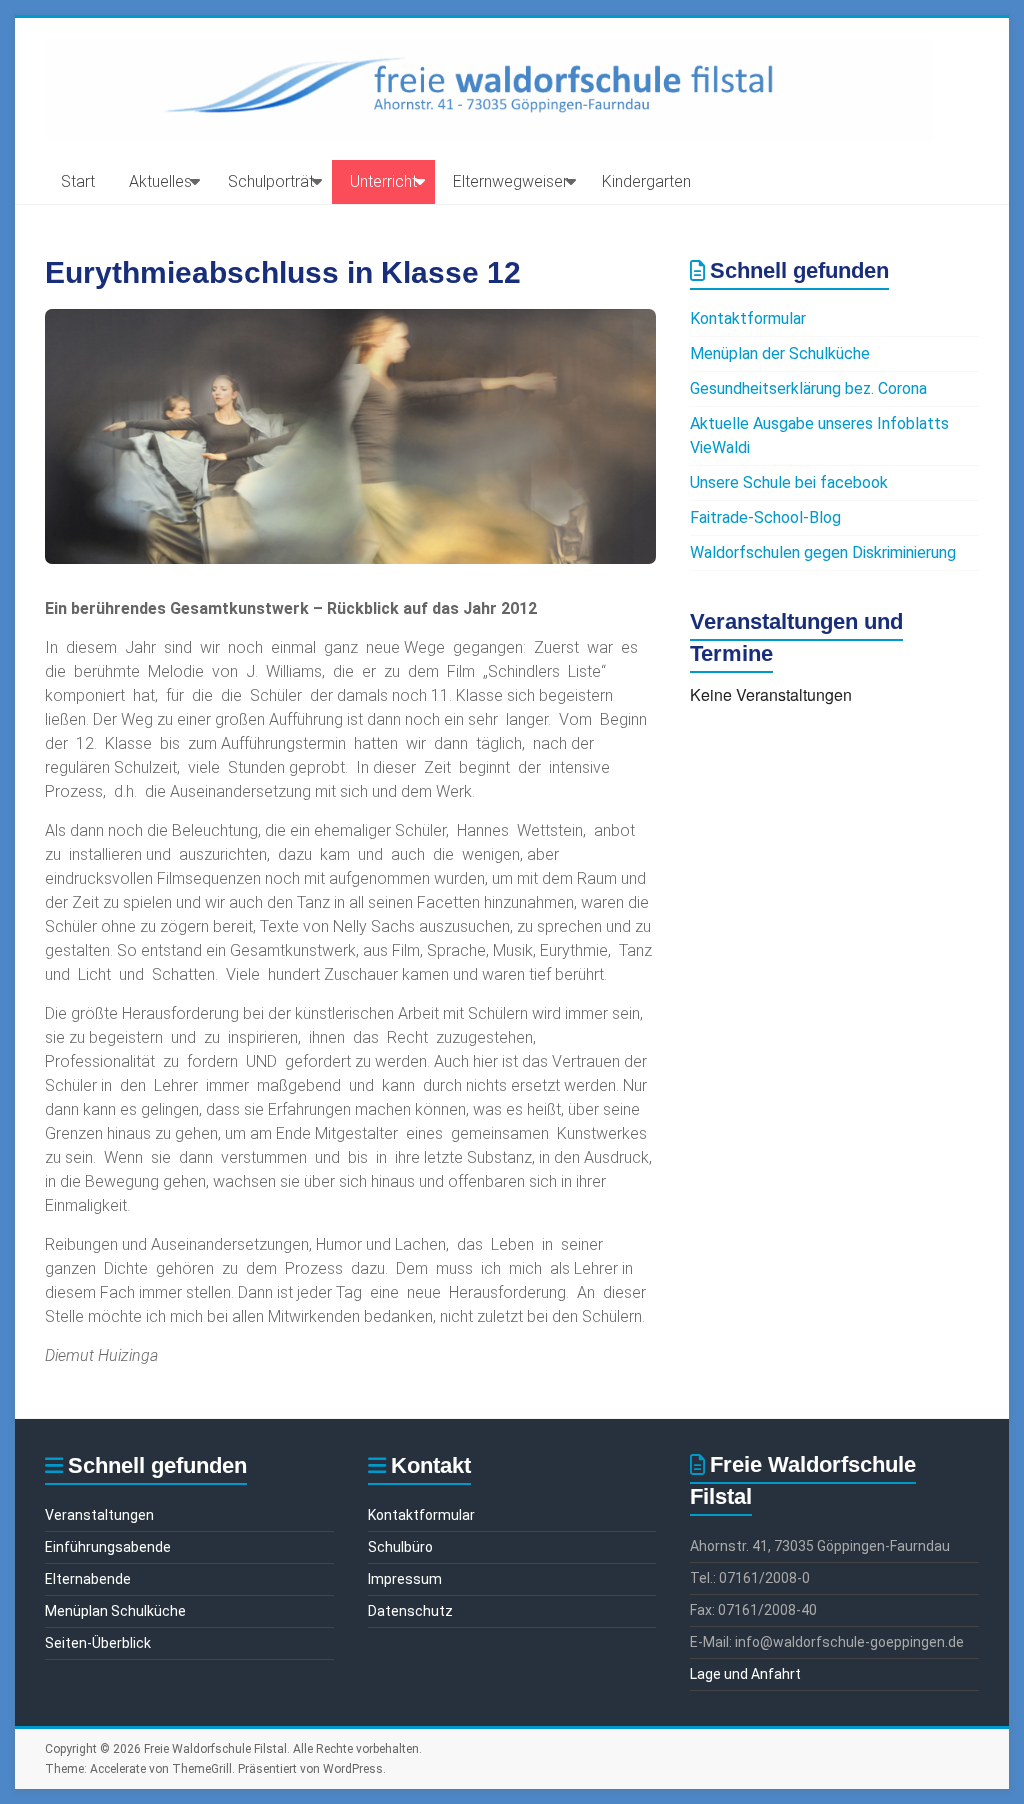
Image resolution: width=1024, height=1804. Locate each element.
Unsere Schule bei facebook (789, 482)
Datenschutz (410, 1611)
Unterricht (383, 181)
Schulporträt (271, 181)
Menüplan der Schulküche (780, 353)
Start (78, 181)
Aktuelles (160, 181)
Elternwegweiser (510, 181)
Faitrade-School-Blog (765, 517)
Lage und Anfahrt (745, 1674)
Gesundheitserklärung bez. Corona (808, 388)
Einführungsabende (108, 1547)
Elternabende (88, 1579)
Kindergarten (646, 181)
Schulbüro (400, 1547)
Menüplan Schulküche (115, 1611)
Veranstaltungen (99, 1515)
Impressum (405, 1579)
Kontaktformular (748, 318)
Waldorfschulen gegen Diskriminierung (823, 552)
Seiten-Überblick (98, 1643)
